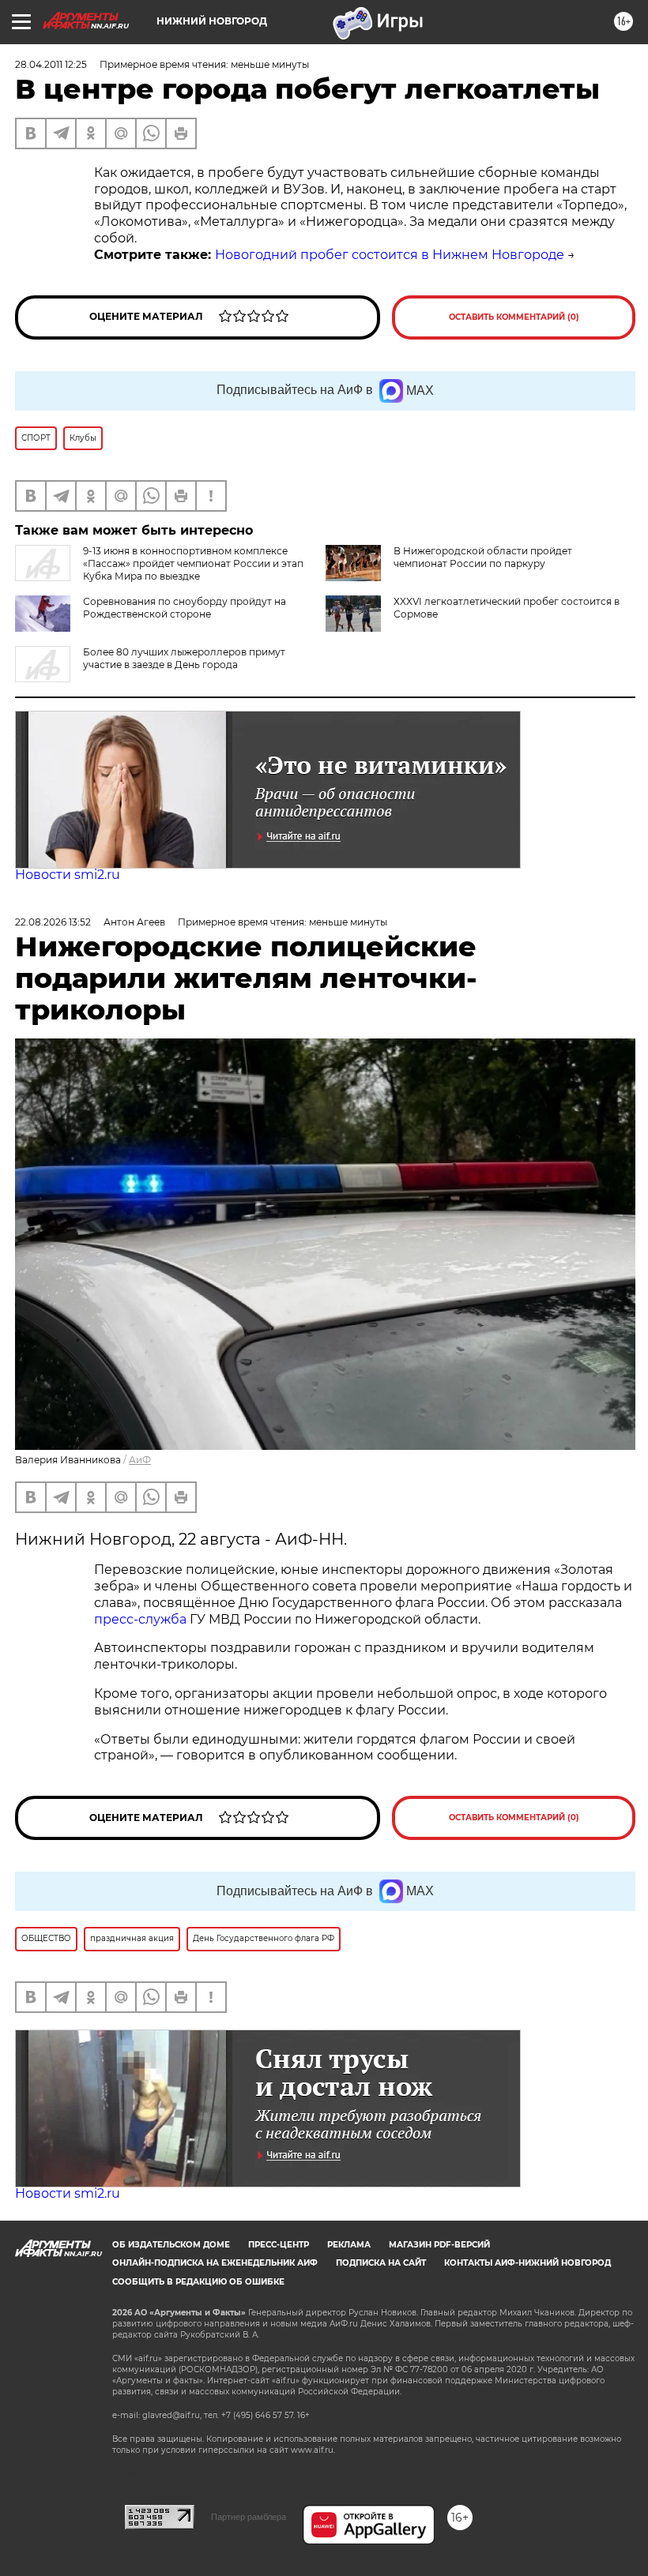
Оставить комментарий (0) (514, 317)
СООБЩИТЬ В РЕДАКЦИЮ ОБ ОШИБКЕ (198, 2282)
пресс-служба (140, 1619)
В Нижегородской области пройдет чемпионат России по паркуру (483, 557)
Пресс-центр (279, 2245)
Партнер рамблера (249, 2517)
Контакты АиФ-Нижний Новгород (527, 2263)
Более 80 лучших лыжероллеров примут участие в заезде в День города (184, 658)
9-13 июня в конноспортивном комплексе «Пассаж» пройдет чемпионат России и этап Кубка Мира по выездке (193, 563)
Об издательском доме (171, 2245)
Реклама (349, 2245)
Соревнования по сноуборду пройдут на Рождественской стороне (185, 608)
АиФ (140, 1460)
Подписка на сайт (381, 2263)
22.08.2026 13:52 (53, 922)
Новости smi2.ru (68, 875)
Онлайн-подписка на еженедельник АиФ (215, 2263)
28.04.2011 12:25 (51, 64)
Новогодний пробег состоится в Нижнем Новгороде (390, 255)
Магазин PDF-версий (439, 2245)
